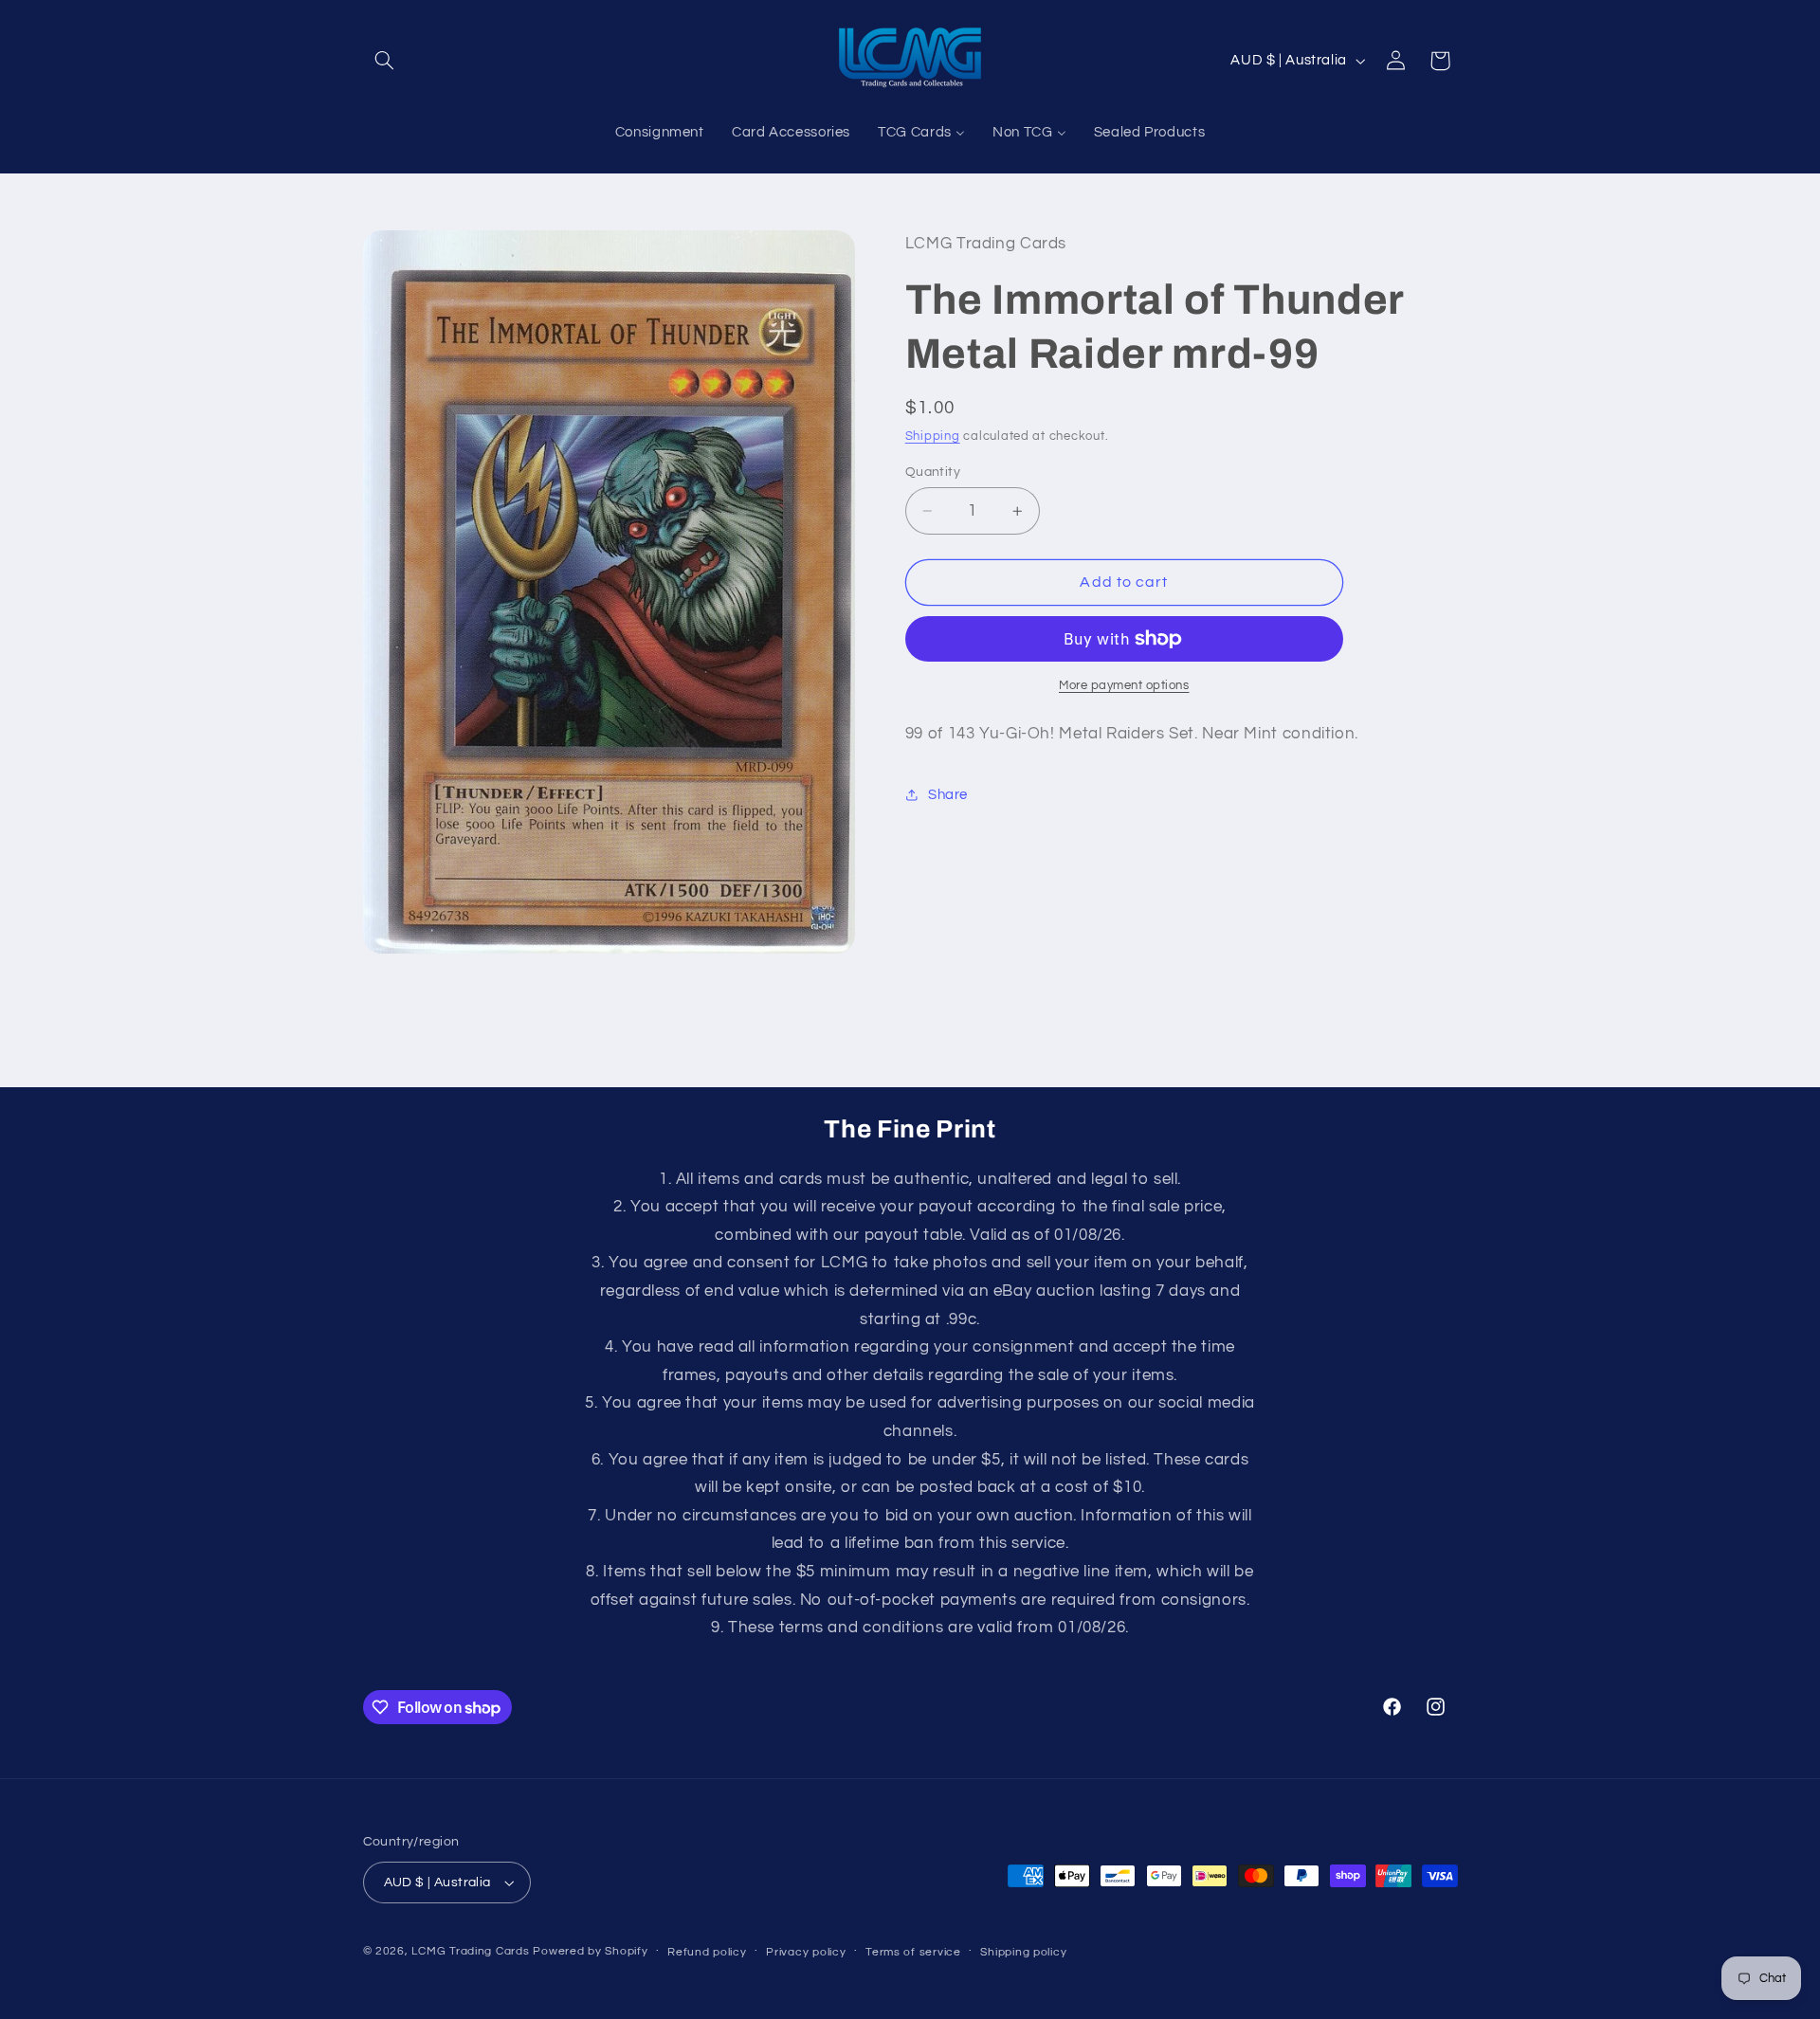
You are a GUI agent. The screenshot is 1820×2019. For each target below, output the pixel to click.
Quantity (933, 472)
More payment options (1124, 686)
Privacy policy (806, 1952)
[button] (385, 61)
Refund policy (707, 1952)
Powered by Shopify (590, 1951)
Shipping (933, 437)
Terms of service (913, 1952)
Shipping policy (1023, 1952)
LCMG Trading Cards (470, 1951)
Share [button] (948, 795)
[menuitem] (659, 134)
